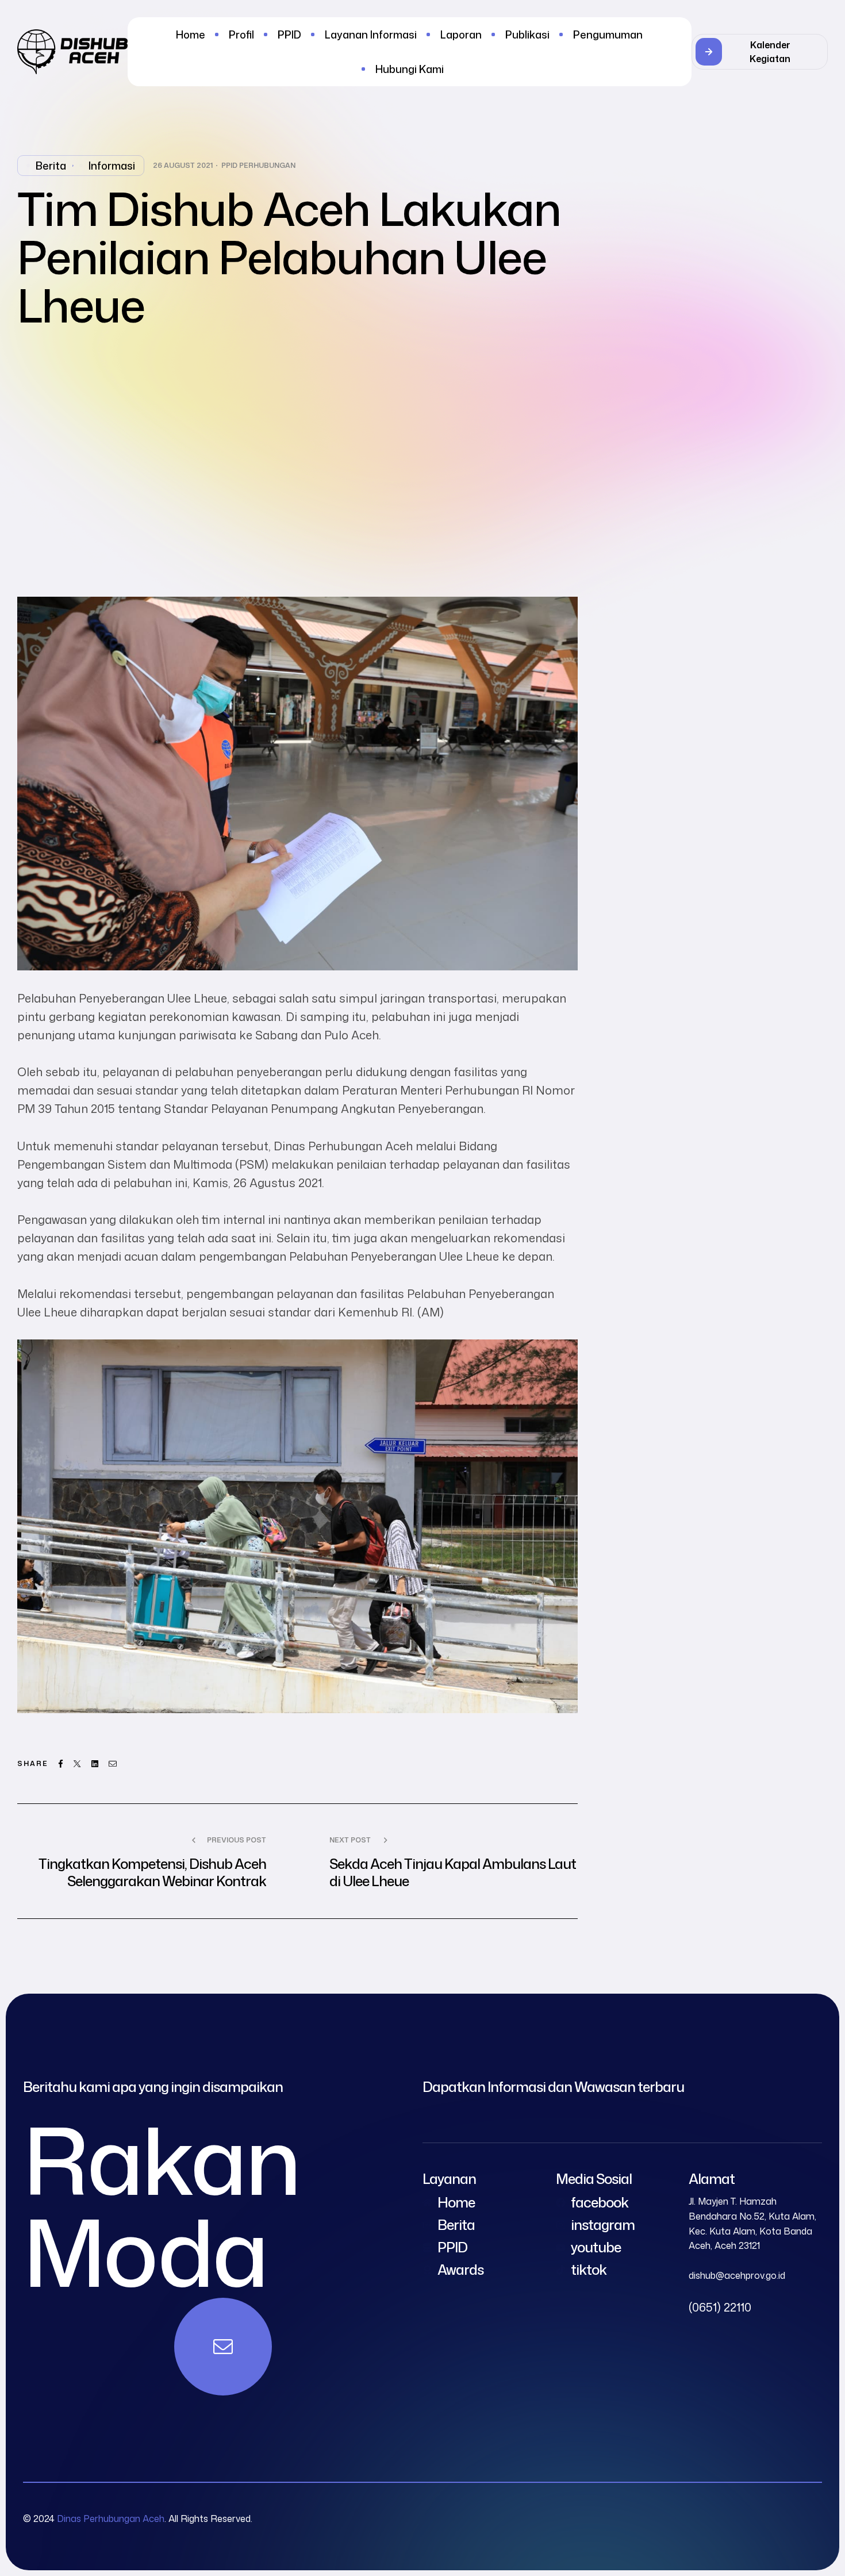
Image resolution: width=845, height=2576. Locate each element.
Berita (51, 166)
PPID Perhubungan (258, 166)
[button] (760, 52)
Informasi (112, 166)
